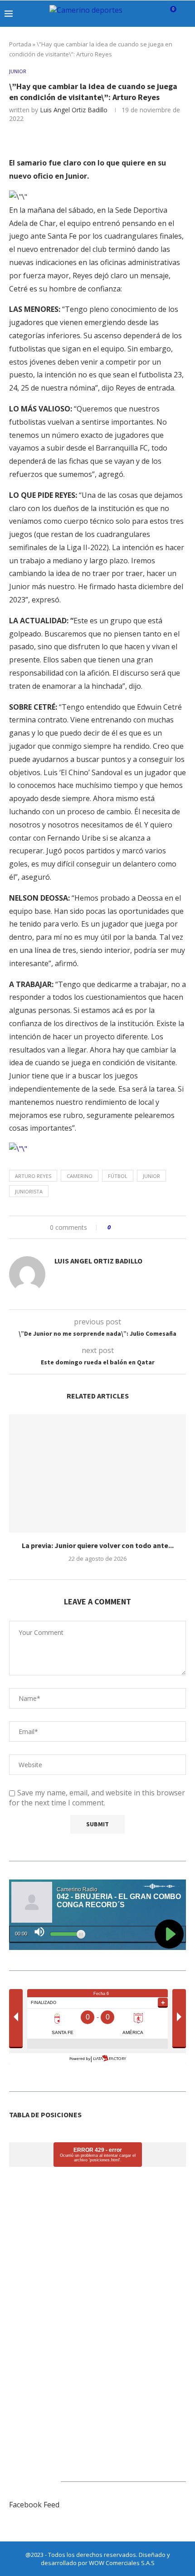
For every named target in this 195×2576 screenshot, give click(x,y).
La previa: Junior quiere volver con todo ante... (98, 1545)
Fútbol (118, 1176)
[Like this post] (115, 1227)
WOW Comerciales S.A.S (122, 2563)
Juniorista (29, 1191)
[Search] (186, 14)
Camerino (80, 1176)
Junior (151, 1176)
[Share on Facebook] (126, 1227)
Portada (20, 44)
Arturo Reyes (33, 1176)
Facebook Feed (34, 2505)
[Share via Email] (147, 1227)
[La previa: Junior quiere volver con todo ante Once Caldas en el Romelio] (97, 1473)
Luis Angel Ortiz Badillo (74, 110)
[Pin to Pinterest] (138, 1227)
